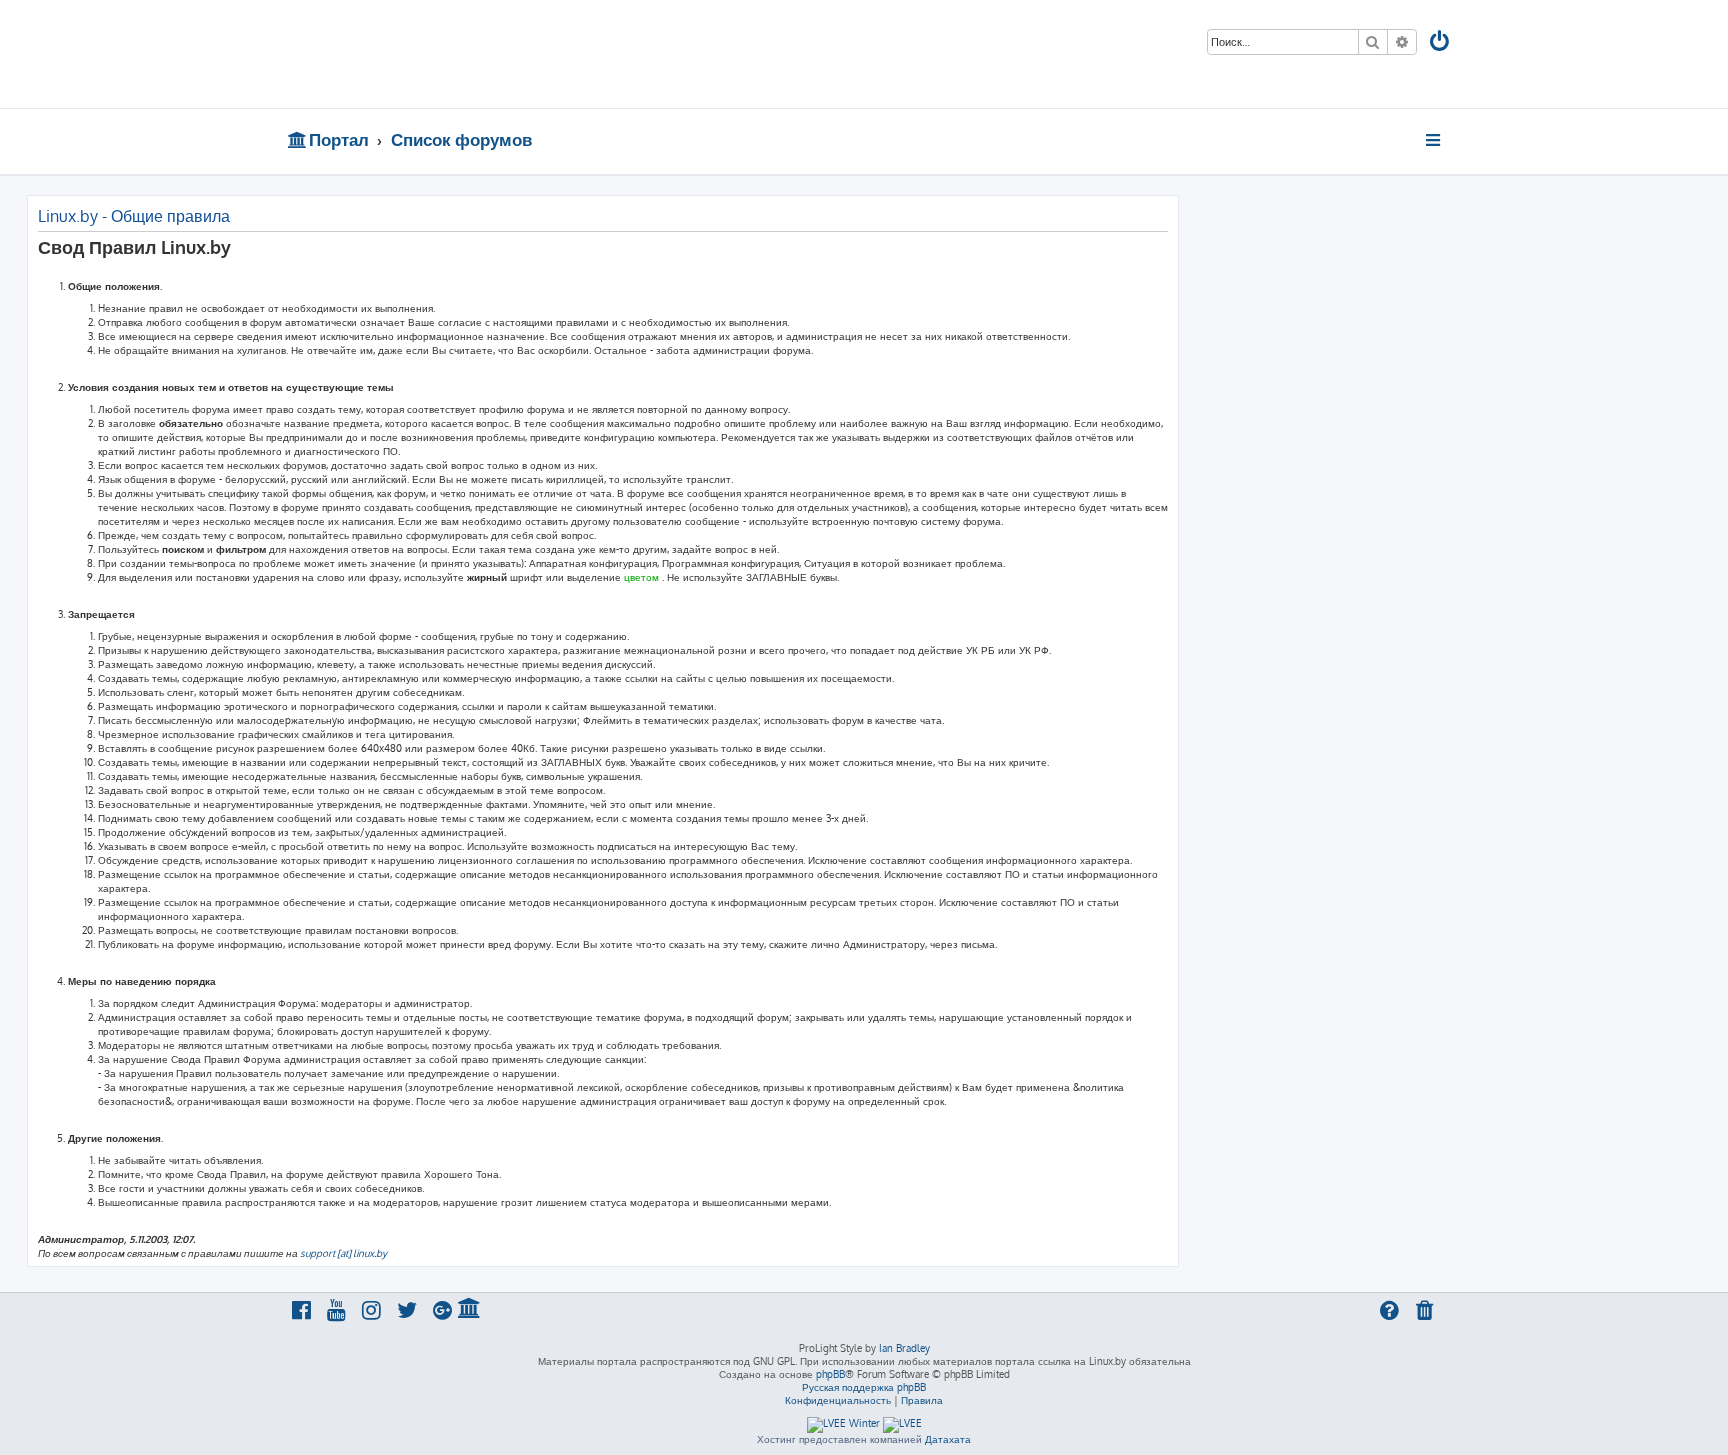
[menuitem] (1441, 43)
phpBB (830, 1374)
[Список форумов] (431, 54)
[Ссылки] (1434, 140)
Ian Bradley (904, 1348)
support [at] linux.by (343, 1253)
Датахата (948, 1439)
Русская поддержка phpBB (864, 1387)
